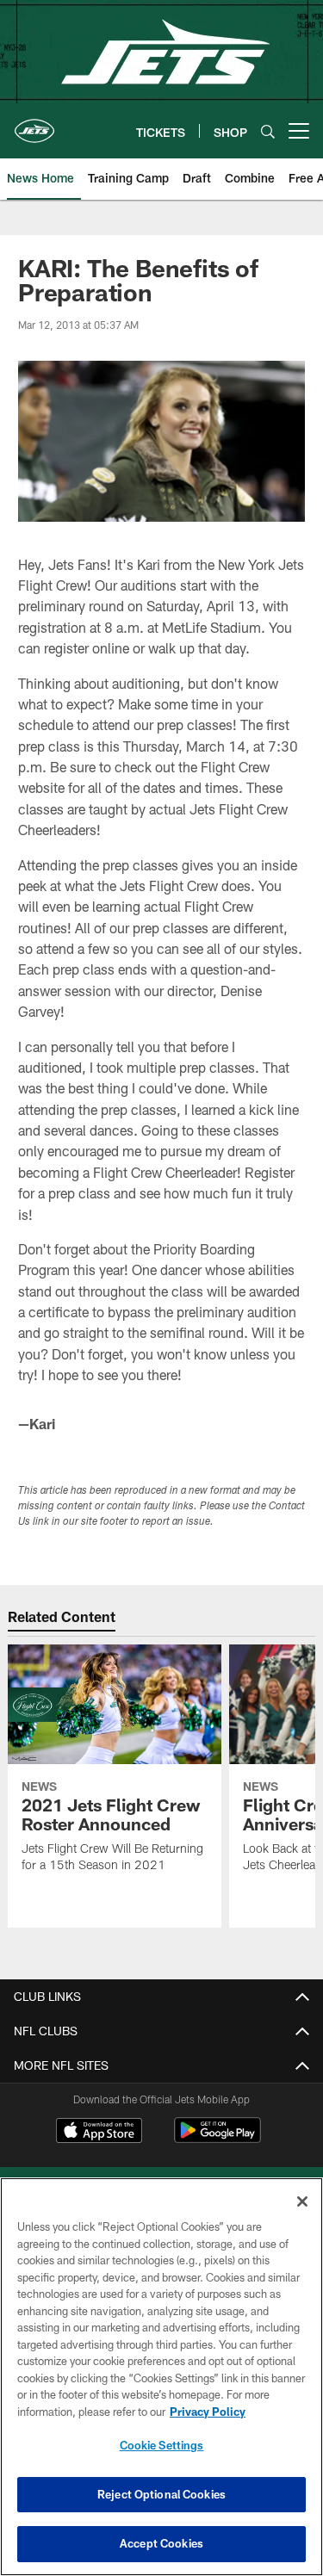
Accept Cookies (161, 2543)
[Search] (268, 131)
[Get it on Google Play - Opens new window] (217, 2139)
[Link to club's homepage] (34, 124)
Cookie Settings (162, 2445)
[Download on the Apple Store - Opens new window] (99, 2133)
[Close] (302, 2201)
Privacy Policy (208, 2412)
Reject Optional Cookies (161, 2494)
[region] (161, 2377)
